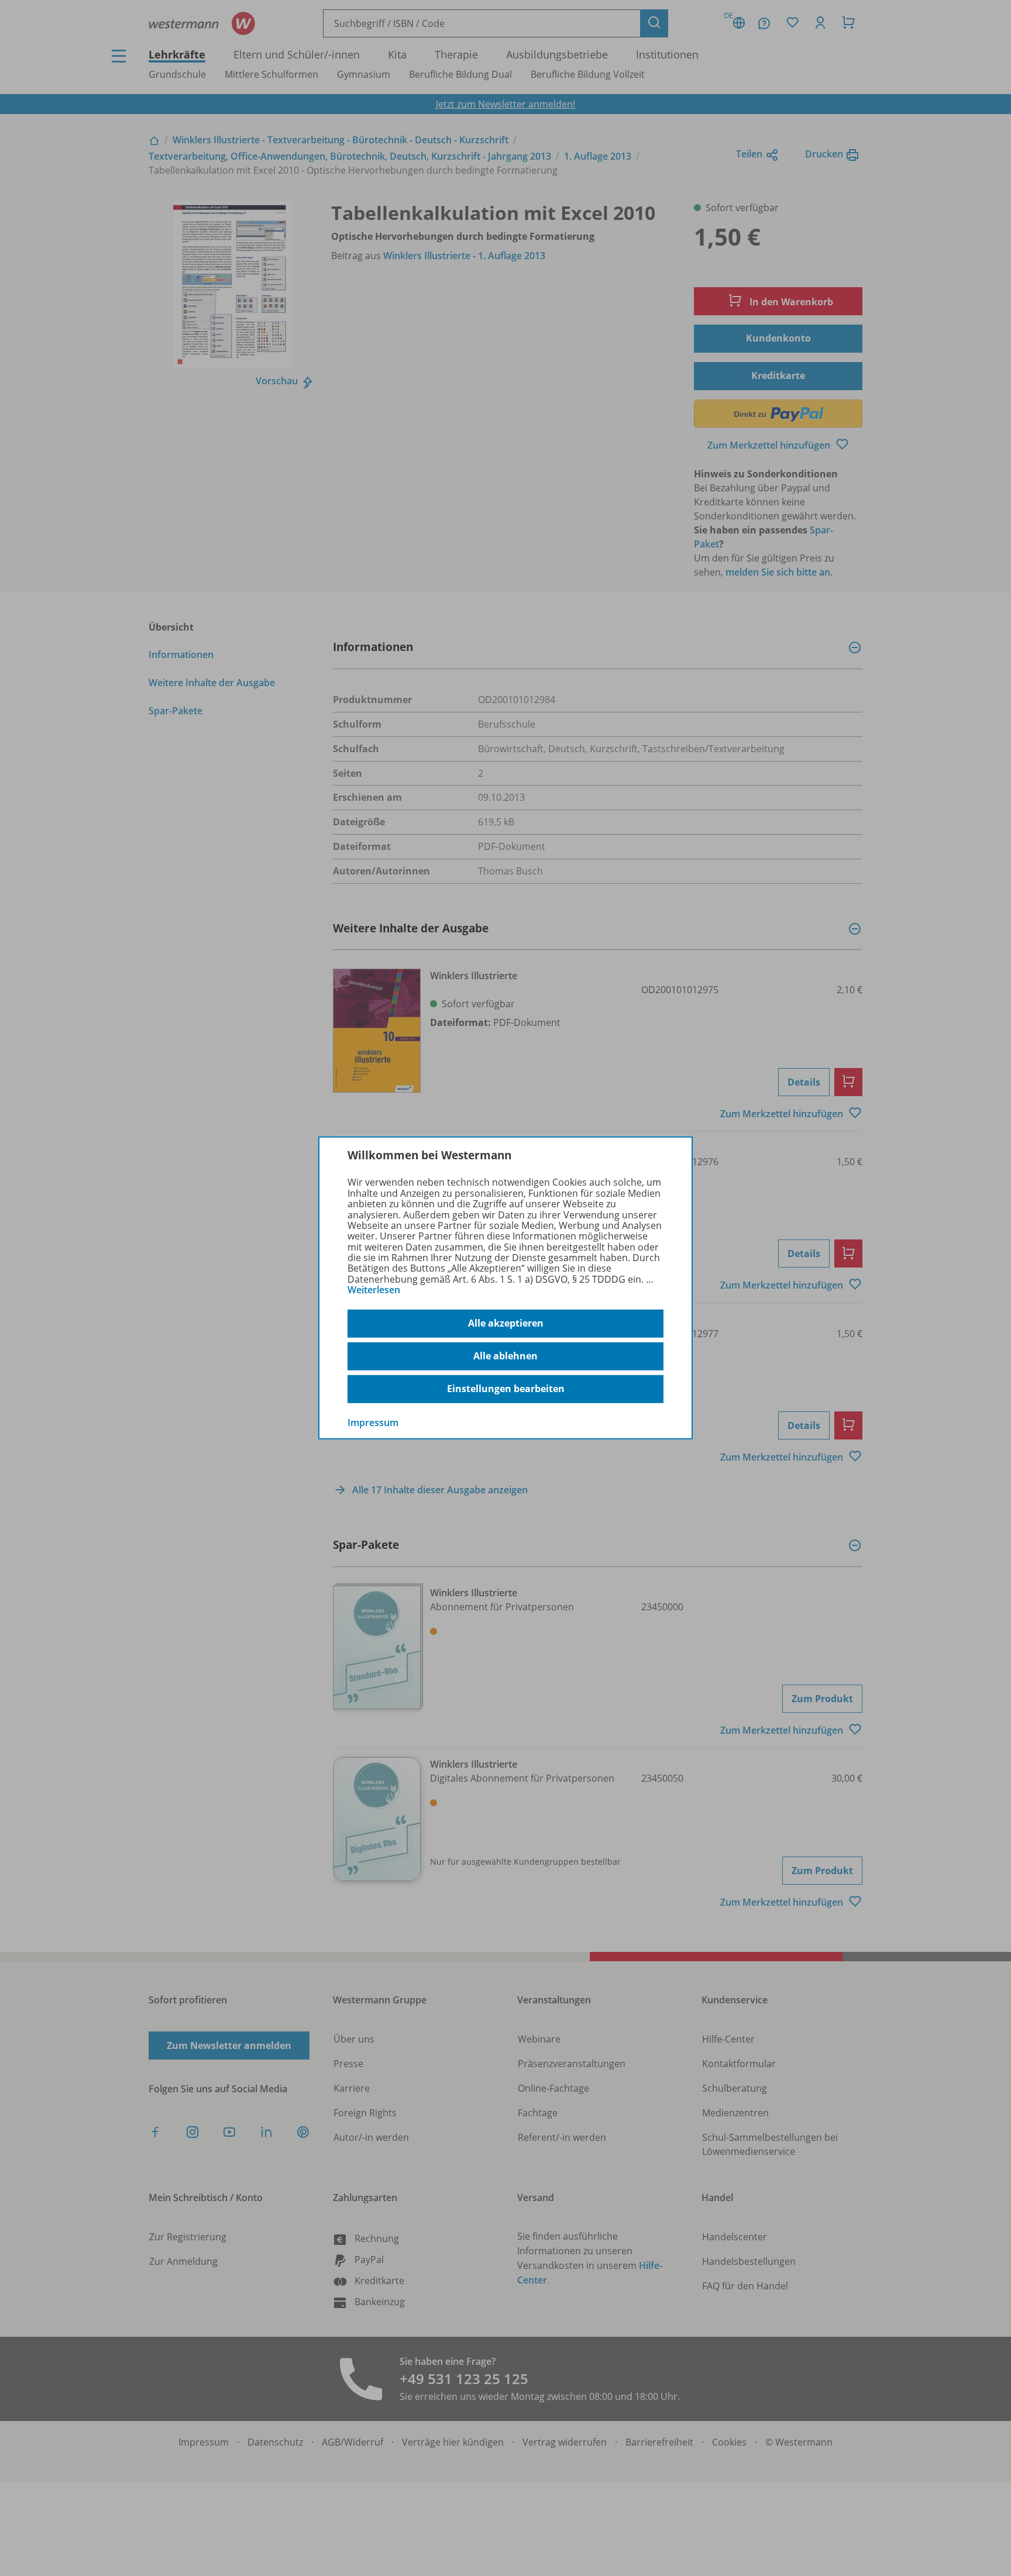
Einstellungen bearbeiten (506, 1389)
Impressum (373, 1422)
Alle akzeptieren (506, 1323)
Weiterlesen (374, 1290)
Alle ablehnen (505, 1356)
